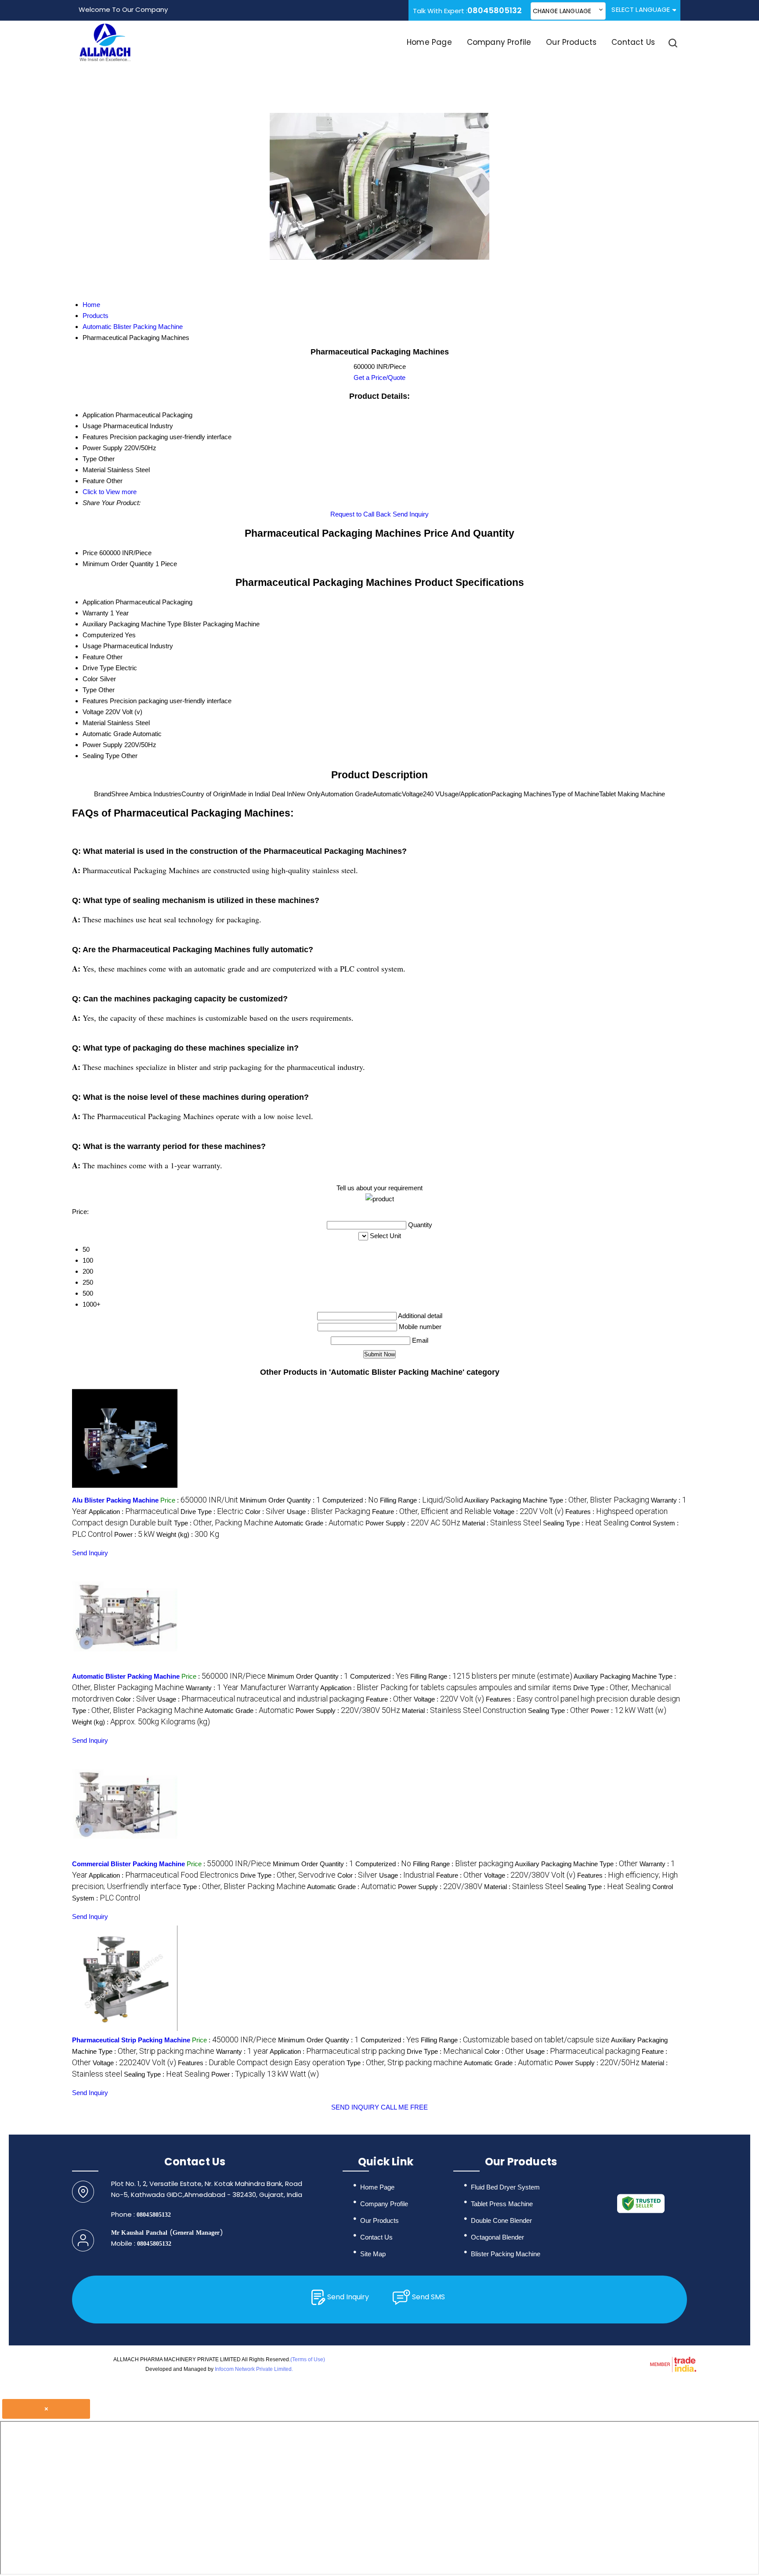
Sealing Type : (586, 1523)
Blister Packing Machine (506, 2254)
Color (90, 679)
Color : (265, 1512)
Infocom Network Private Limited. (254, 2369)
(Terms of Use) (308, 2359)
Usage (92, 646)
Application (98, 602)
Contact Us (633, 42)
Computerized (103, 635)
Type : (224, 1523)
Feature (94, 657)
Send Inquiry (411, 514)
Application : (134, 1512)
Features (95, 701)
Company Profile (499, 42)
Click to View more (110, 492)
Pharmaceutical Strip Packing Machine (131, 2040)
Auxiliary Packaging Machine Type (132, 624)
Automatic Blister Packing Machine (126, 1676)
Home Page (429, 42)
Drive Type (98, 668)
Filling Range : (421, 1500)
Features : (583, 1699)
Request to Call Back (361, 514)
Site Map (373, 2254)
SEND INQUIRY (355, 2107)
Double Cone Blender (501, 2220)
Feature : (432, 1512)
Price (90, 553)
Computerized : (350, 1500)
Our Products (571, 42)
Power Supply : (413, 1523)
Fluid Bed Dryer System (505, 2187)
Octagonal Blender (497, 2237)
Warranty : (252, 1688)
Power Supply (103, 745)
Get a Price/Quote (379, 378)
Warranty (96, 613)
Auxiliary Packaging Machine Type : (557, 1500)
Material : (502, 1523)
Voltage (93, 712)
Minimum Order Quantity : (280, 1500)
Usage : (329, 1512)
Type (90, 690)
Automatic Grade (107, 734)
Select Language (641, 9)
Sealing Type (101, 756)
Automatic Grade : (319, 1523)
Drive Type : (212, 1512)
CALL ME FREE (404, 2107)
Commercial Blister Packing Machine (128, 1864)
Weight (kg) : (188, 1534)
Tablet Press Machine (502, 2204)
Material (94, 723)
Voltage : (528, 1512)
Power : (134, 1534)
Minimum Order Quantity (118, 564)
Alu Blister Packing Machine (115, 1500)
